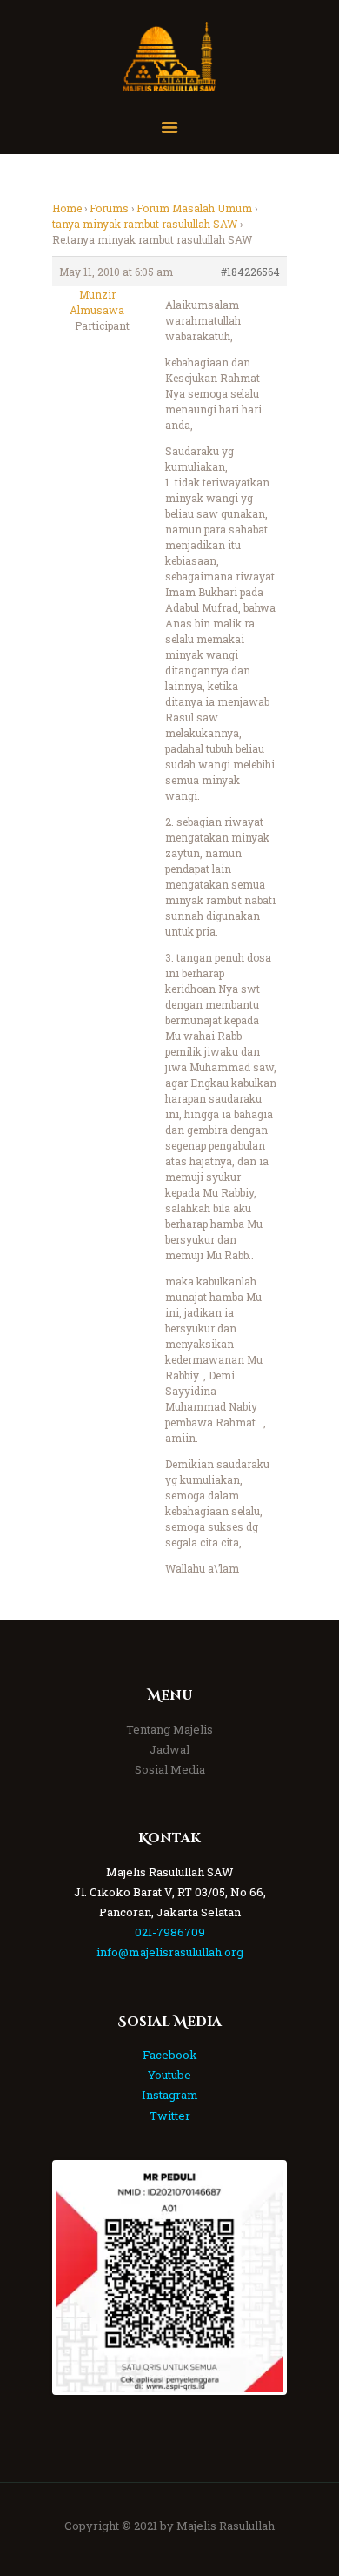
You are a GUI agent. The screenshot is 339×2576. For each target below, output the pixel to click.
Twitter (170, 2116)
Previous (82, 2277)
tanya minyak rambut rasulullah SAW (145, 224)
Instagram (170, 2095)
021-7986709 (170, 1932)
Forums (109, 208)
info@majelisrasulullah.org (170, 1952)
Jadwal (169, 1749)
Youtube (169, 2075)
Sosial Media (170, 1769)
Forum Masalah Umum (194, 208)
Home (67, 208)
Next (257, 2277)
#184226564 (250, 272)
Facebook (170, 2055)
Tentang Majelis (169, 1729)
